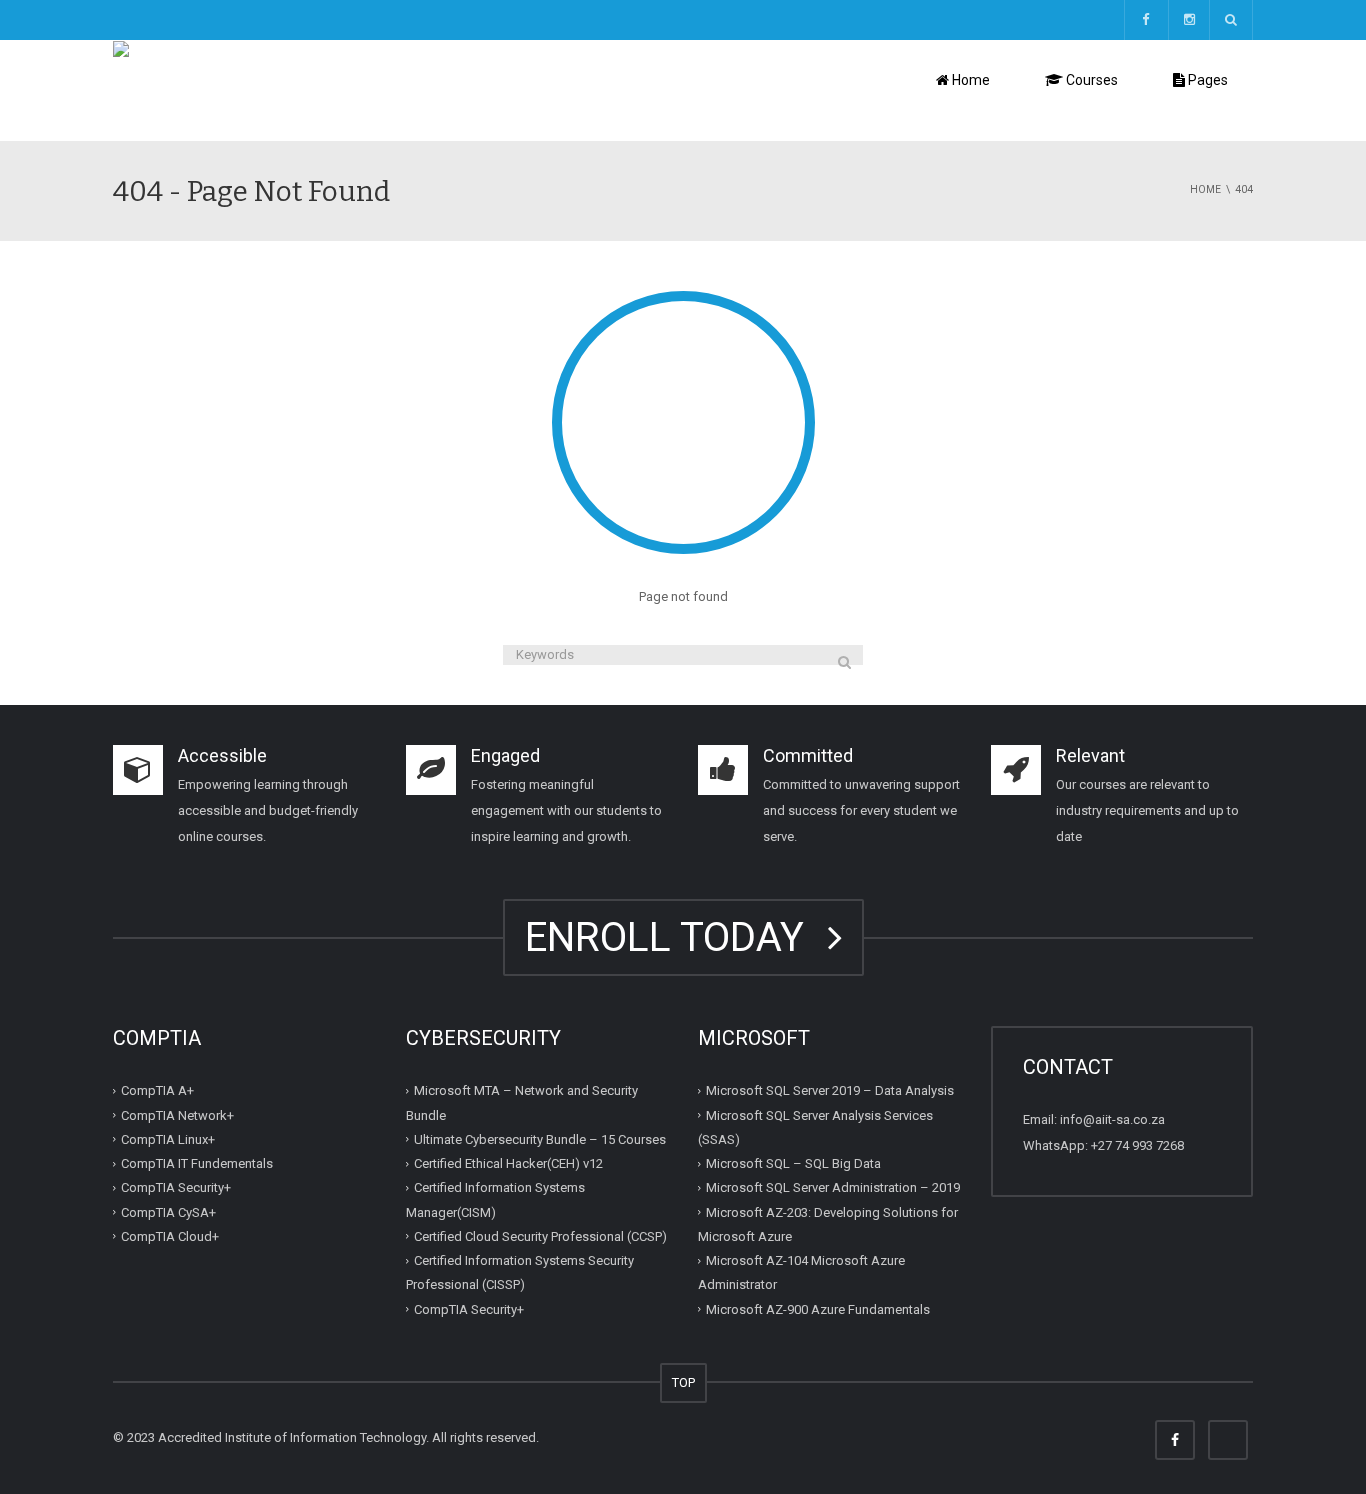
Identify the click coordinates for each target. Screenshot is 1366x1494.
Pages (1206, 80)
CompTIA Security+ (176, 1187)
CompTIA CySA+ (168, 1211)
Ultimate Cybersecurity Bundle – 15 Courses (540, 1139)
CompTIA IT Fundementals (197, 1163)
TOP (683, 1382)
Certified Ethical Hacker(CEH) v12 (508, 1163)
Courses (1090, 80)
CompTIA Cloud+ (170, 1236)
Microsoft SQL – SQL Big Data (793, 1163)
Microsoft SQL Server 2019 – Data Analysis (830, 1090)
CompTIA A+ (157, 1090)
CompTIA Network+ (177, 1114)
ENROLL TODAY (674, 937)
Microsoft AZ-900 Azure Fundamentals (818, 1308)
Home (969, 80)
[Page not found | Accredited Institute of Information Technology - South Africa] (345, 89)
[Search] (844, 662)
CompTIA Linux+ (168, 1139)
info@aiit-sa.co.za (1112, 1119)
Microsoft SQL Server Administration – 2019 (833, 1187)
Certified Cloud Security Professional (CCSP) (540, 1236)
